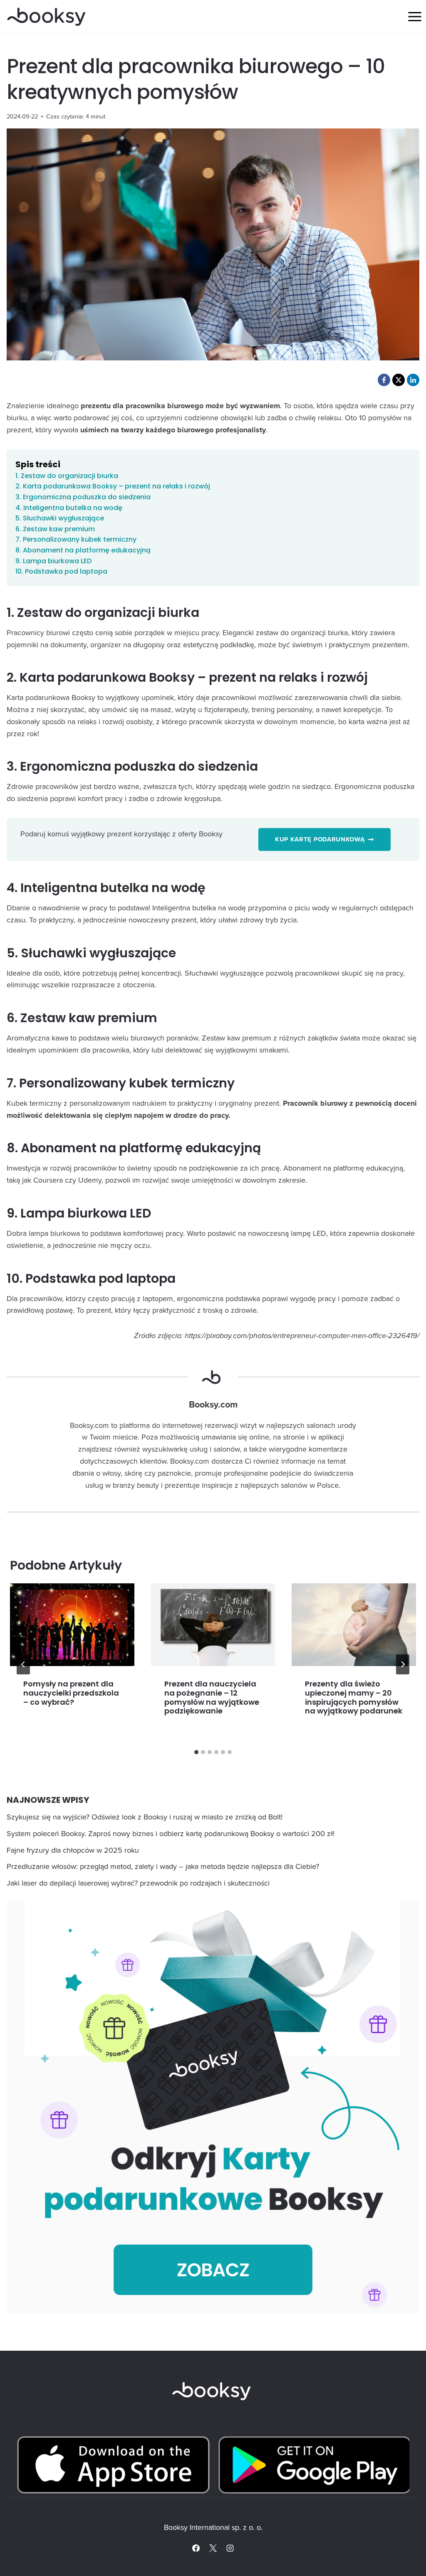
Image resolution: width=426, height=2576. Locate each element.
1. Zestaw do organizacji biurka (67, 476)
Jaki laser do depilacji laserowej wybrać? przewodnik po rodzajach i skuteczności (138, 1883)
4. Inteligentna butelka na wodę (69, 508)
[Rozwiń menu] (415, 16)
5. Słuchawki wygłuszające (60, 518)
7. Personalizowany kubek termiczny (76, 539)
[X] (213, 2548)
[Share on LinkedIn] (413, 380)
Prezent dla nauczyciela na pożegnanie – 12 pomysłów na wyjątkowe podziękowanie (212, 1697)
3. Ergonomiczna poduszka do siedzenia (83, 497)
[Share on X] (399, 380)
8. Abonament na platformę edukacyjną (83, 550)
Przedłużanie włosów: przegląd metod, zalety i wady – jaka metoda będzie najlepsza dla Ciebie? (163, 1866)
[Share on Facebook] (384, 380)
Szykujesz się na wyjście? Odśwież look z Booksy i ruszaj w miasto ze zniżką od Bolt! (145, 1817)
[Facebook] (196, 2548)
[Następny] (403, 1664)
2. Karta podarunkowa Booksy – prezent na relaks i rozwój (113, 486)
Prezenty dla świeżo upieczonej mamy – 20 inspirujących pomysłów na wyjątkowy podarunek (354, 1697)
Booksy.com (213, 1405)
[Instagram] (230, 2548)
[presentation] (72, 1625)
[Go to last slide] (23, 1664)
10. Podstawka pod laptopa (61, 571)
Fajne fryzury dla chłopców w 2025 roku (73, 1850)
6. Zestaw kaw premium (55, 529)
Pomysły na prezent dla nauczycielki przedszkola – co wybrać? (71, 1693)
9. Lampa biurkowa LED (53, 561)
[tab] (196, 1752)
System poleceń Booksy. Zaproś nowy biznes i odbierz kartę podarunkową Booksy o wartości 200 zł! (171, 1833)
